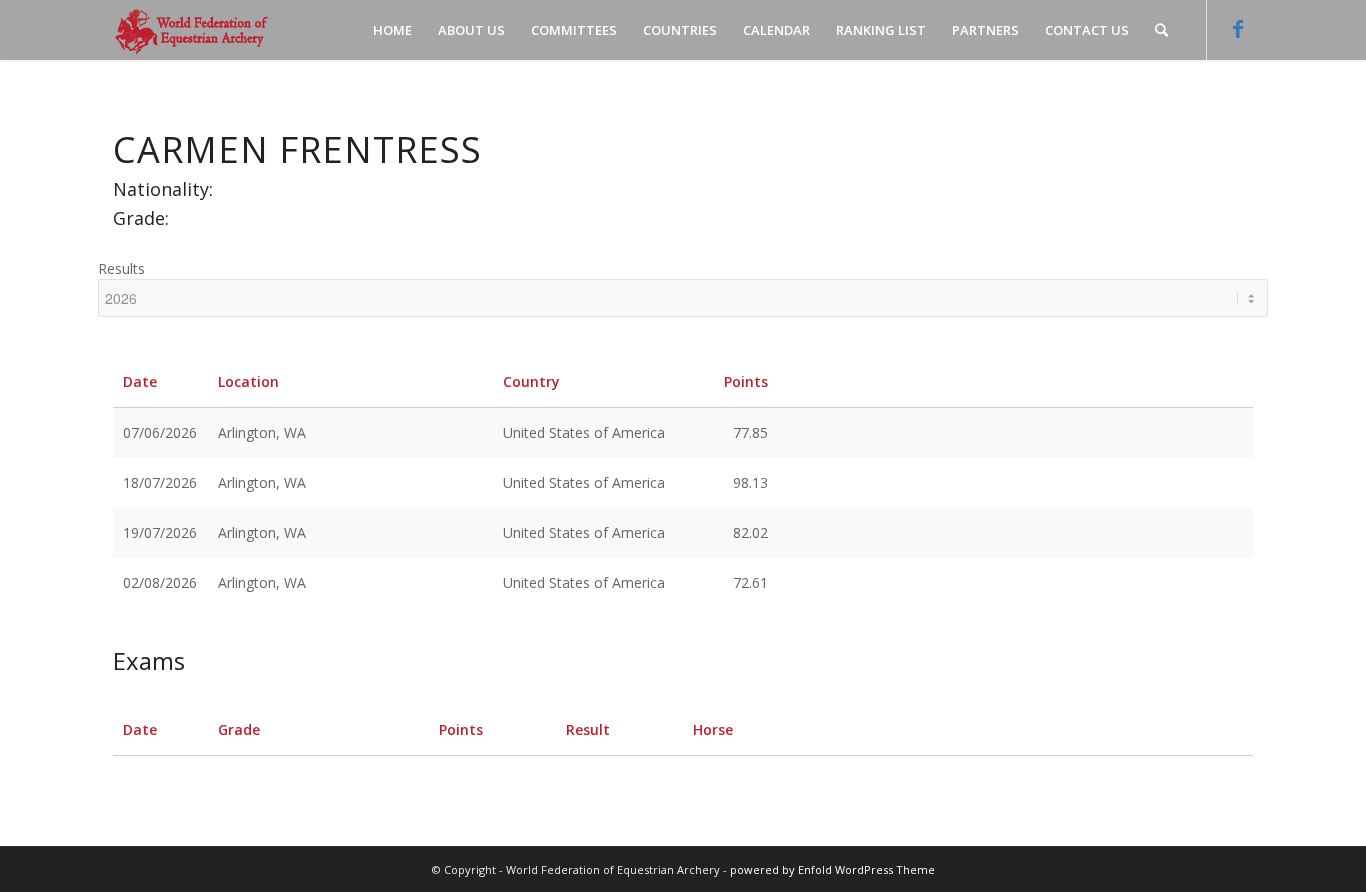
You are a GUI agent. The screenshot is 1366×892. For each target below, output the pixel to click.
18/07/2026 (160, 482)
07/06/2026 (160, 432)
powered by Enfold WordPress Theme (832, 869)
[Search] (1161, 30)
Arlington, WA (262, 432)
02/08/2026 (160, 582)
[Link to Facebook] (1238, 29)
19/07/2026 (160, 532)
